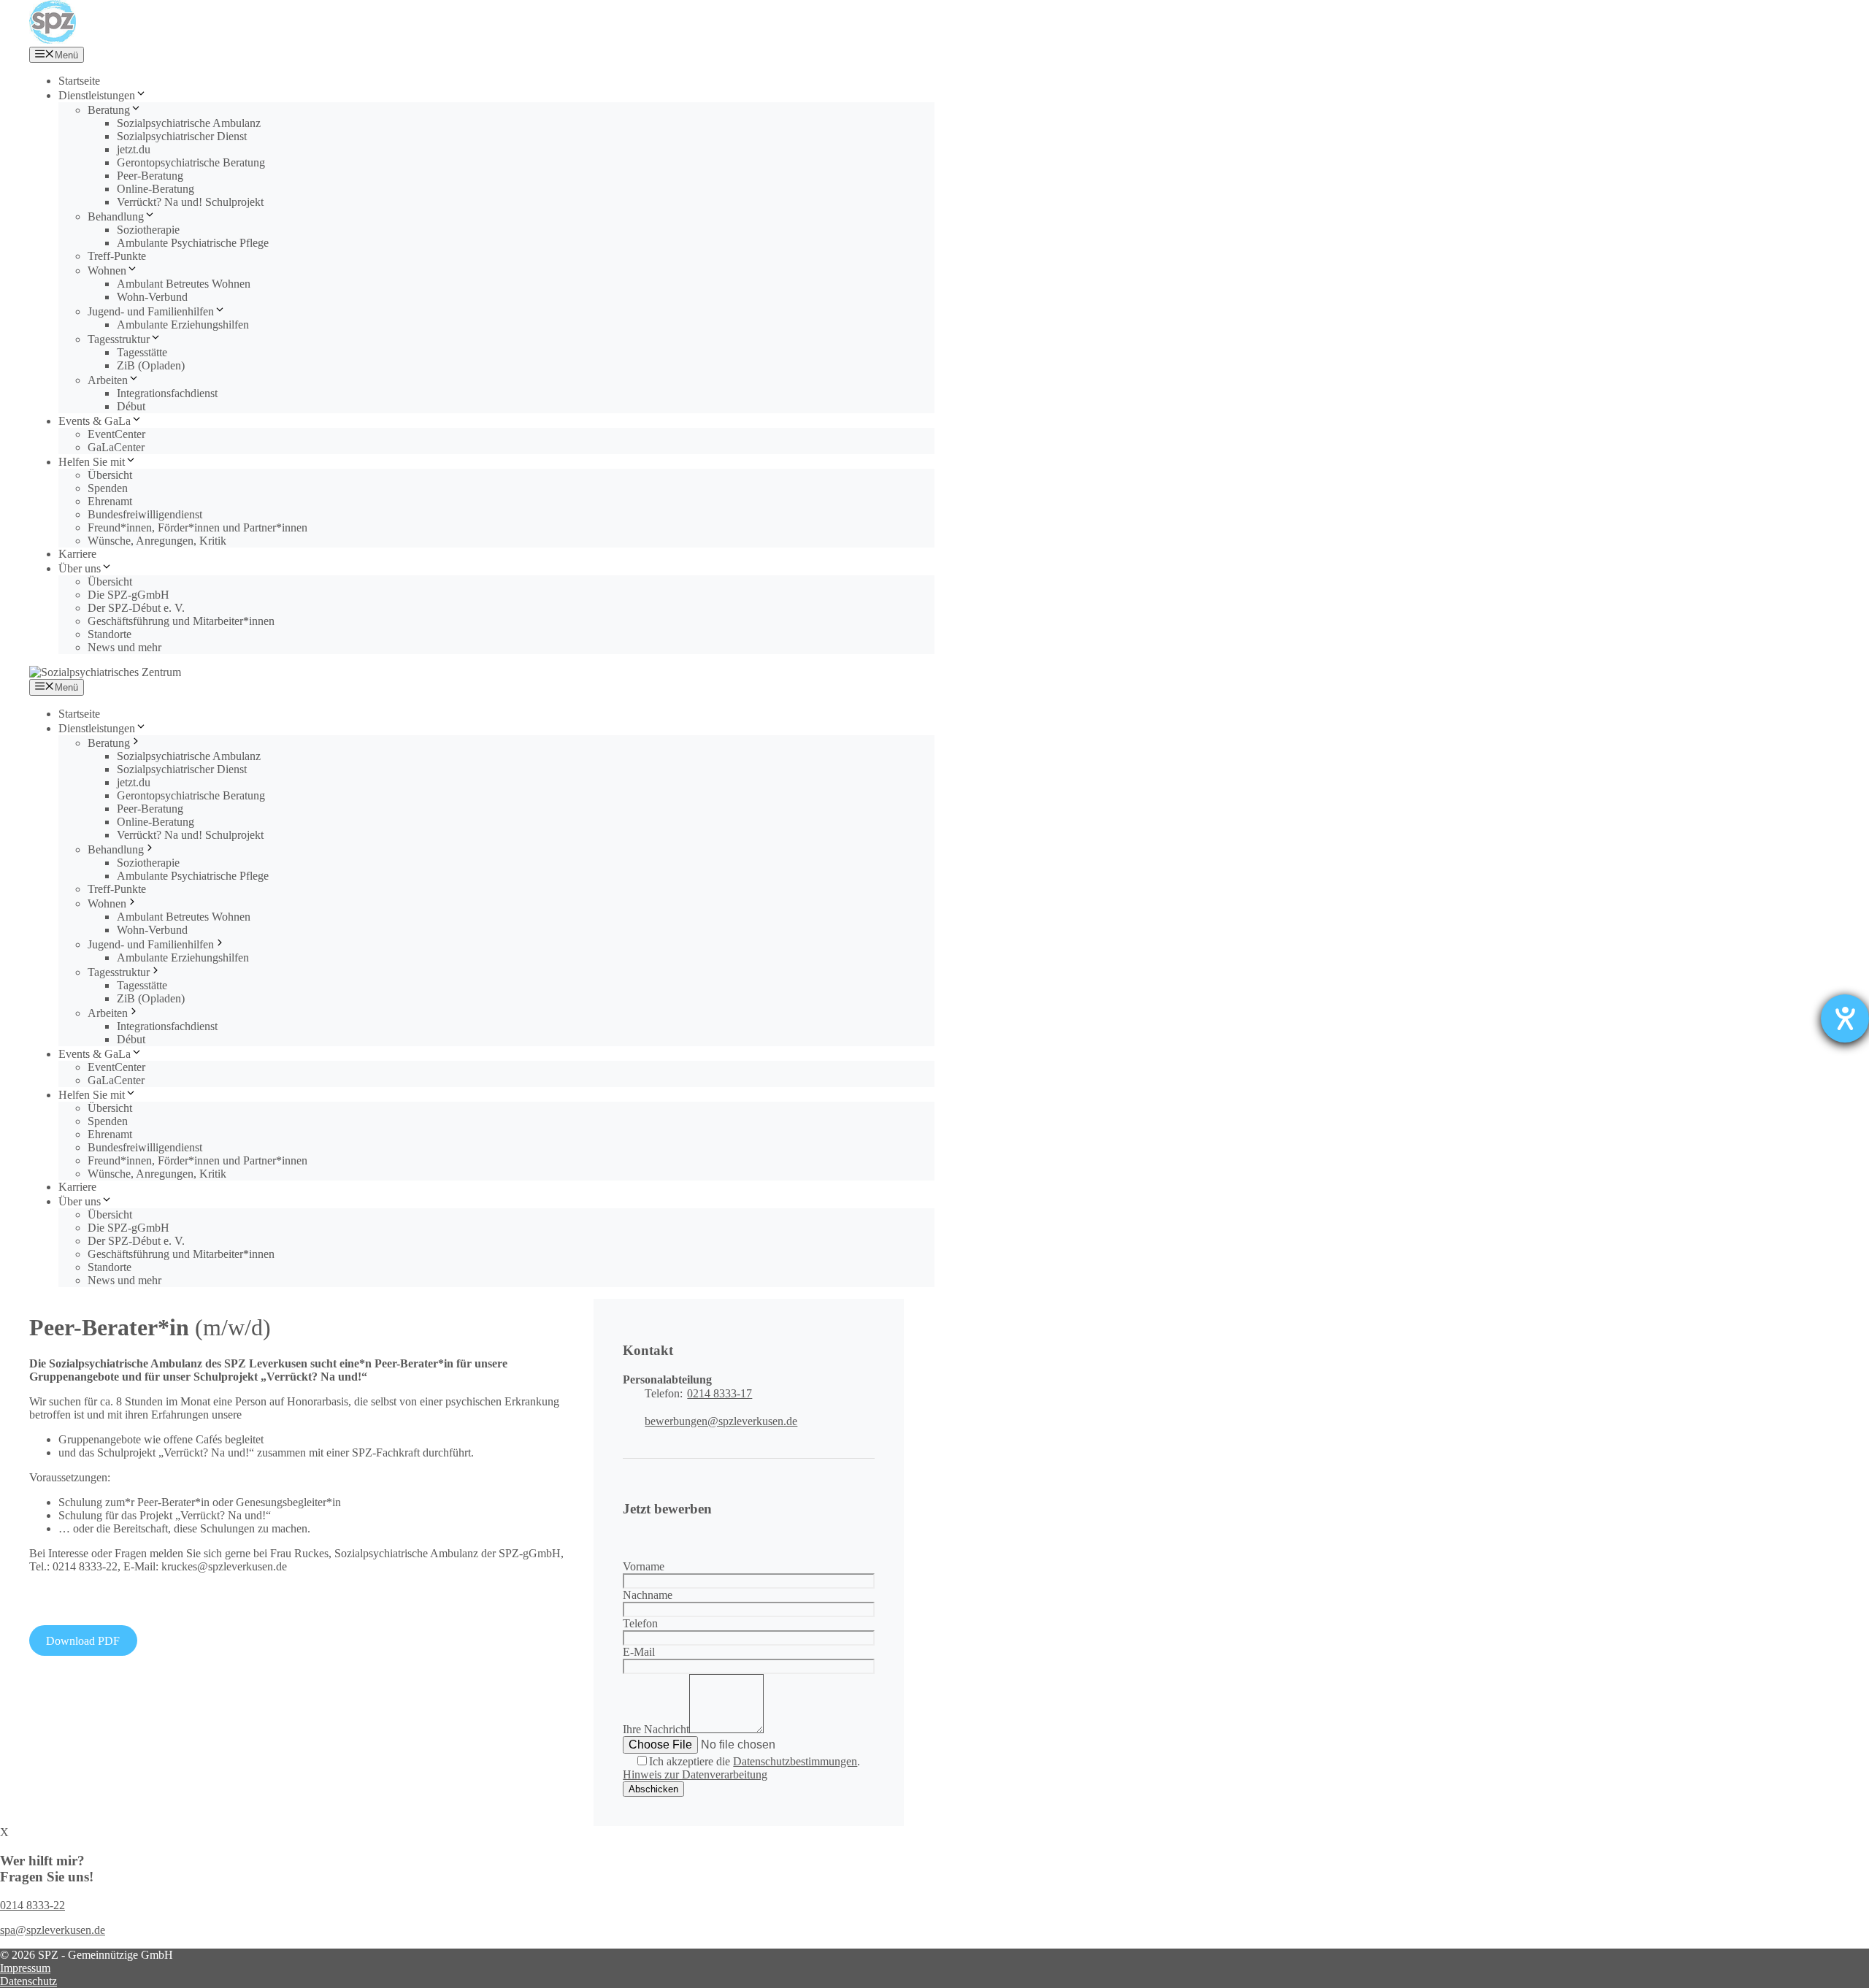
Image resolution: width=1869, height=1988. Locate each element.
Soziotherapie (148, 230)
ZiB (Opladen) (151, 365)
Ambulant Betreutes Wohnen (184, 284)
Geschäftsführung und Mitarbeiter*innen (181, 621)
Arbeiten (108, 380)
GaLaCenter (116, 447)
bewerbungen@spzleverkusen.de (721, 1421)
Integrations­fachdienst (167, 393)
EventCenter (116, 434)
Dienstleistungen (97, 95)
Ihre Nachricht (656, 1729)
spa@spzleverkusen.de (53, 1930)
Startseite (79, 81)
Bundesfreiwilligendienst (145, 514)
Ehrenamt (110, 501)
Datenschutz (28, 1981)
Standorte (110, 634)
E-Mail (639, 1652)
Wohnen (107, 270)
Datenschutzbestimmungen (795, 1761)
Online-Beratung (156, 189)
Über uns (80, 568)
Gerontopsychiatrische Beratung (191, 162)
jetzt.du (134, 149)
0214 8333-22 (32, 1905)
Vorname (644, 1566)
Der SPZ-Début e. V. (136, 608)
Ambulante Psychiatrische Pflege (193, 243)
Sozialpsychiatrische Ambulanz (189, 123)
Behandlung (116, 216)
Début (131, 406)
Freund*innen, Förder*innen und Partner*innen (197, 527)
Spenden (108, 488)
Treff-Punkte (117, 256)
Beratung (109, 110)
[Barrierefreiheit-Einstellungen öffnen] (1845, 1018)
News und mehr (124, 647)
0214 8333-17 (719, 1393)
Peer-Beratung (150, 176)
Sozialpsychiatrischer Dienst (182, 136)
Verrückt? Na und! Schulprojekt (190, 202)
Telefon (640, 1623)
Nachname (648, 1595)
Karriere (77, 554)
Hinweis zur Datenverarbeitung (695, 1774)
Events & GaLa (95, 421)
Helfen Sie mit (92, 462)
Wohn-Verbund (152, 297)
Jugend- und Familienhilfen (151, 311)
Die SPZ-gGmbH (128, 595)
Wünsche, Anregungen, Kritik (157, 541)
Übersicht (110, 475)
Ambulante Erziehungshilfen (183, 325)
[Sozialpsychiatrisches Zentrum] (53, 40)
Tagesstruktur (119, 339)
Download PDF (83, 1641)
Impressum (25, 1968)
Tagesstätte (142, 352)
